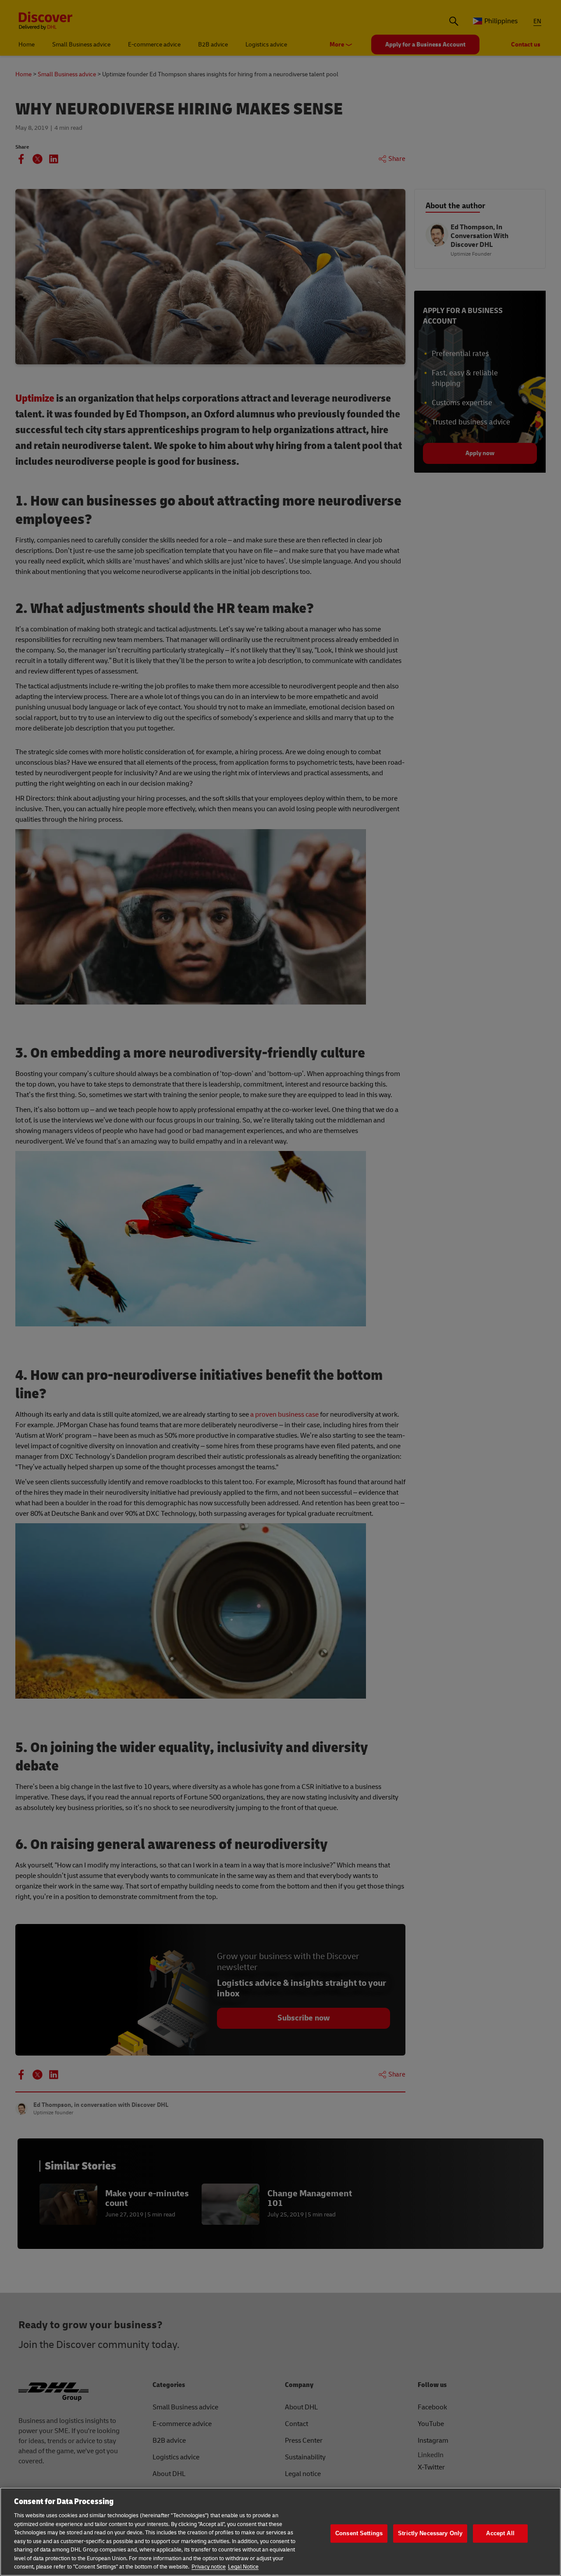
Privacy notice (209, 2567)
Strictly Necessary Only (430, 2533)
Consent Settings (359, 2533)
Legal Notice (243, 2567)
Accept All (500, 2533)
